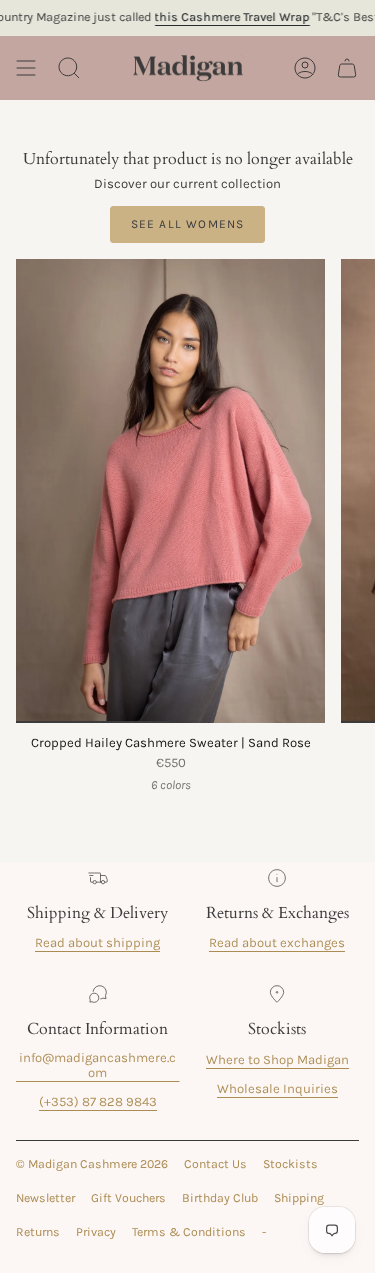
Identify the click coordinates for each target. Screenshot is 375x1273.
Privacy (96, 1232)
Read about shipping (97, 942)
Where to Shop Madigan (277, 1059)
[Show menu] (26, 68)
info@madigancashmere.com (97, 1065)
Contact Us (215, 1164)
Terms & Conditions (189, 1232)
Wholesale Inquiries (277, 1088)
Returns (38, 1232)
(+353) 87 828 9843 (98, 1101)
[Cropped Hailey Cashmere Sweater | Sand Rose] (170, 491)
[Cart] (347, 68)
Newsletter (45, 1198)
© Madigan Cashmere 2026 (92, 1164)
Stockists (290, 1164)
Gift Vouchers (128, 1198)
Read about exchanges (277, 942)
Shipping (299, 1198)
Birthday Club (220, 1198)
